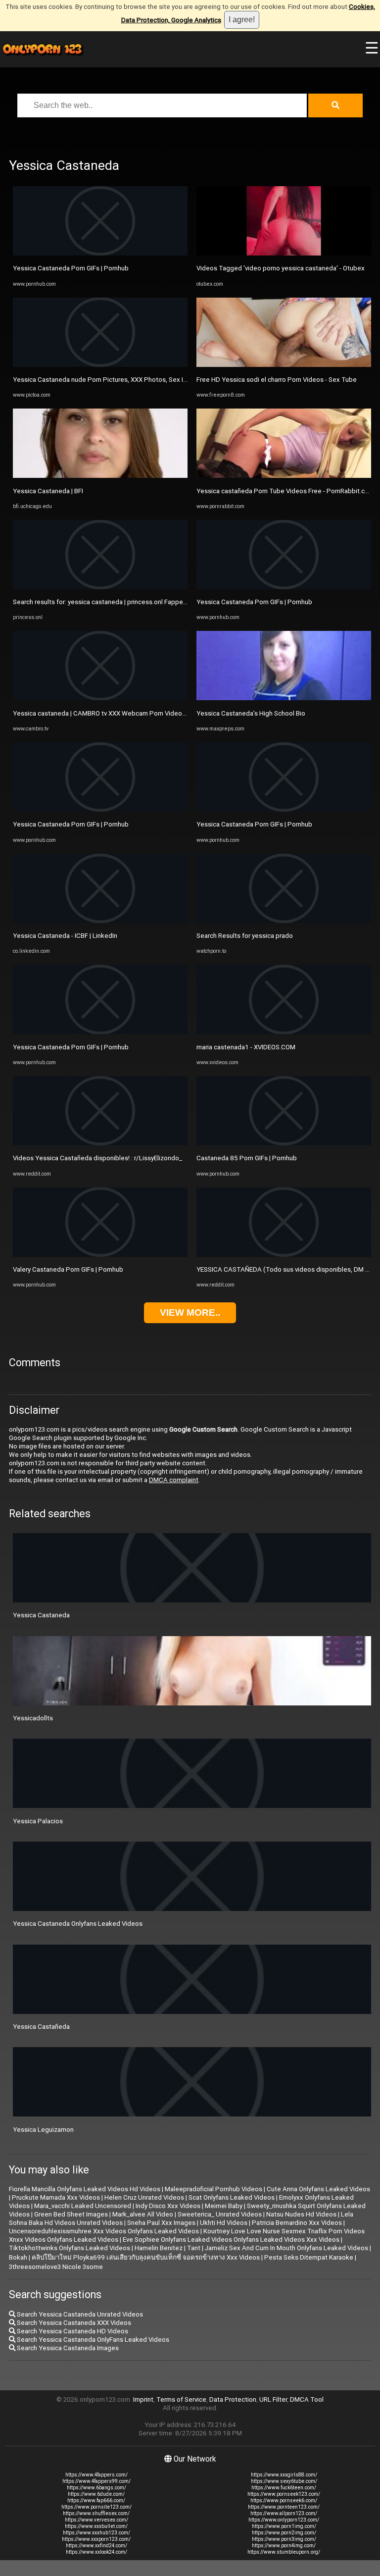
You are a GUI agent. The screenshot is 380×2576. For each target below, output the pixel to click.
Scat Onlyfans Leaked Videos (232, 2197)
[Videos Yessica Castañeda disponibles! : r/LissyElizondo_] (100, 1143)
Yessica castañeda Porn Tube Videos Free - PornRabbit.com (285, 491)
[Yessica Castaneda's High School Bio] (284, 698)
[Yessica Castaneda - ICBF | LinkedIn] (100, 921)
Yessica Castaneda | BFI (48, 491)
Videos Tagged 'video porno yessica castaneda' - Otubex (281, 268)
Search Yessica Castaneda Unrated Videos (79, 2314)
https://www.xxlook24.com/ (96, 2552)
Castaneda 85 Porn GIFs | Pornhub (247, 1158)
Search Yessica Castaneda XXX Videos (73, 2323)
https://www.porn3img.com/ (284, 2539)
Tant (194, 2248)
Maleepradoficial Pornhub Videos (214, 2189)
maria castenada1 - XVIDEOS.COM (246, 1047)
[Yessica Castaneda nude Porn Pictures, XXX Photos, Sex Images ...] (100, 365)
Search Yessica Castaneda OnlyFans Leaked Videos (92, 2340)
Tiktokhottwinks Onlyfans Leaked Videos (70, 2248)
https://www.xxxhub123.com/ (96, 2533)
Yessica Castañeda (41, 2027)
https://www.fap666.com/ (96, 2500)
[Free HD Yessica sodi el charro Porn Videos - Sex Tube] (284, 365)
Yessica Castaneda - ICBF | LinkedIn (65, 936)
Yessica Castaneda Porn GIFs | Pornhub (71, 268)
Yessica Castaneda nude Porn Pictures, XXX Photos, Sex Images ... (111, 380)
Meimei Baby (224, 2206)
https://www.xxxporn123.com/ (96, 2539)
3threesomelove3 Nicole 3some (56, 2267)
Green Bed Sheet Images (71, 2214)
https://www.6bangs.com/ (96, 2488)
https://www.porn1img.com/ (284, 2526)
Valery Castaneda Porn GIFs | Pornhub (68, 1269)
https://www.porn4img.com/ (284, 2546)
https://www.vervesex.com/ (96, 2520)
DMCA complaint (174, 1480)
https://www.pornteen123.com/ (284, 2507)
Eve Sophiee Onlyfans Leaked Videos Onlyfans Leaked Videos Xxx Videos (231, 2240)
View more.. (190, 1313)
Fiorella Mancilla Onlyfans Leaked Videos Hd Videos (85, 2189)
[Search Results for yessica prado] (284, 921)
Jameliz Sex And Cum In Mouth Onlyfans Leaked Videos (286, 2248)
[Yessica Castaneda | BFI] (100, 476)
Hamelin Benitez (159, 2248)
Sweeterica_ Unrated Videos (220, 2214)
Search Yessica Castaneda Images (67, 2348)
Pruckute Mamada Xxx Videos (56, 2197)
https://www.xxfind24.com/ (96, 2546)
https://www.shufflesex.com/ (96, 2513)
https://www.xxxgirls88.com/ (284, 2475)
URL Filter (273, 2399)
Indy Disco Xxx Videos (168, 2206)
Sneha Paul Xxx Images (161, 2223)
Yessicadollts (33, 1718)
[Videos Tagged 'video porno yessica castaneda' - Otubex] (284, 253)
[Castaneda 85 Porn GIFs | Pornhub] (284, 1143)
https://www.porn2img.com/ (284, 2533)
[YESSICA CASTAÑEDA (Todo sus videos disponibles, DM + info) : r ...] (284, 1255)
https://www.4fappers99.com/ (96, 2481)
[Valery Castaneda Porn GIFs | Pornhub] (100, 1255)
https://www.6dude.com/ (96, 2494)
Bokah (18, 2257)
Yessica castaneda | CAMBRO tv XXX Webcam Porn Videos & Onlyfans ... (119, 713)
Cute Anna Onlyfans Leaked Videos (318, 2189)
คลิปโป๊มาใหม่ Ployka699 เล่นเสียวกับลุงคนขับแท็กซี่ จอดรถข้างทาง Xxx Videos (146, 2257)
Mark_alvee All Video (143, 2214)
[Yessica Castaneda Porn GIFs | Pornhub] (100, 253)
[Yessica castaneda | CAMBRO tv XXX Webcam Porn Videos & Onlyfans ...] (100, 698)
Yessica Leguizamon (43, 2130)
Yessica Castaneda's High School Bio (251, 713)
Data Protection (233, 2399)
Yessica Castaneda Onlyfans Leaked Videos (78, 1924)
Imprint (143, 2399)
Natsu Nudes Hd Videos (301, 2214)
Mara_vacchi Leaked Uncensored (83, 2206)
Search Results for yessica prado (245, 936)
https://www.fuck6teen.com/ (284, 2488)
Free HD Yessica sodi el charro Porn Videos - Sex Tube (277, 380)
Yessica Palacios (38, 1821)
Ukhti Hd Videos (224, 2223)
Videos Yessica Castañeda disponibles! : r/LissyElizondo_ (97, 1158)
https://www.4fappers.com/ (96, 2475)
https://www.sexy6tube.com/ (284, 2481)
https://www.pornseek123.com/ (284, 2494)
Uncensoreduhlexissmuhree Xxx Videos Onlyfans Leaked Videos (104, 2231)
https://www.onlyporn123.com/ (284, 2520)
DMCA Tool (307, 2399)
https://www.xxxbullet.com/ (96, 2526)
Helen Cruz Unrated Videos (144, 2197)
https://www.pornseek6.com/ (284, 2500)
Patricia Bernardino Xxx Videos (297, 2223)
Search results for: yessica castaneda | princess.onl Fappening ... (107, 602)
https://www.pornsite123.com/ (96, 2507)
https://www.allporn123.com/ (284, 2513)
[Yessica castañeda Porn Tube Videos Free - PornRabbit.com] (284, 476)
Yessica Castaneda (41, 1615)
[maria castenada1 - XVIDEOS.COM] (284, 1032)
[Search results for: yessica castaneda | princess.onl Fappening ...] (100, 587)
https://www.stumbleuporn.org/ (284, 2552)
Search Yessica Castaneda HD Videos (72, 2331)
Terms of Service (181, 2399)
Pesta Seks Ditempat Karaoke (309, 2257)
